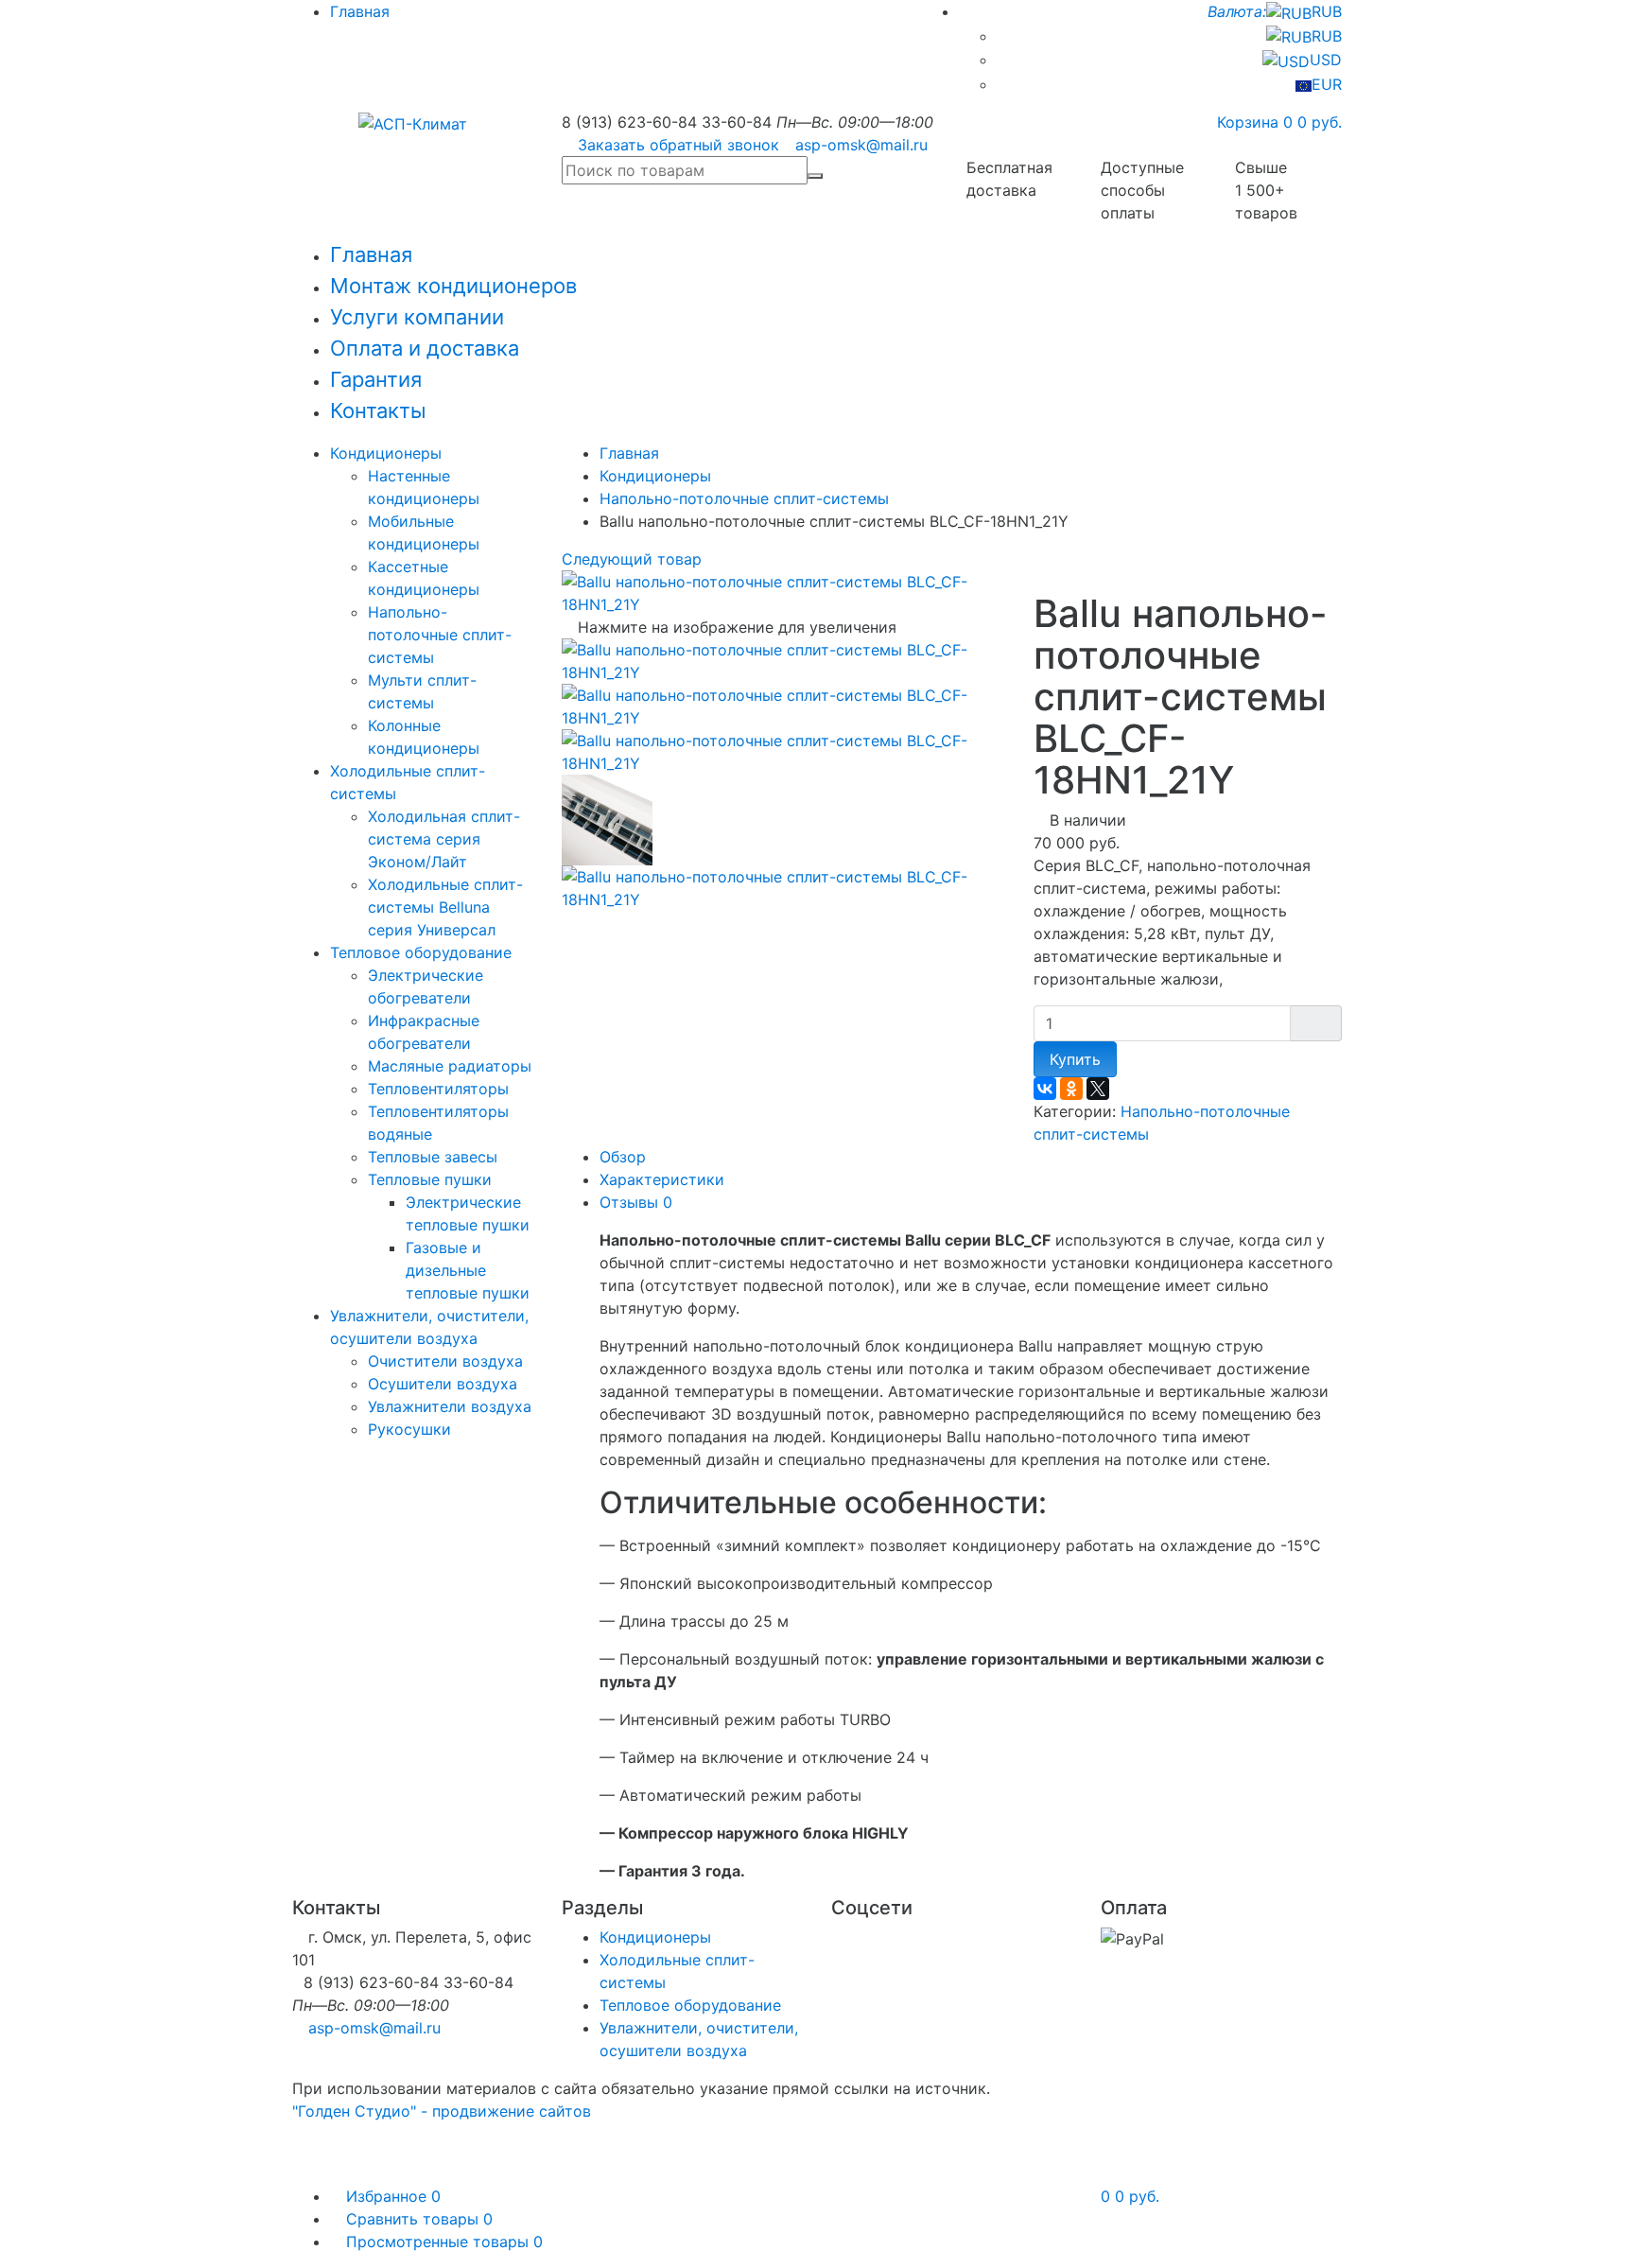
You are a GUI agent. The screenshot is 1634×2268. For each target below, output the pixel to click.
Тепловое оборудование (421, 952)
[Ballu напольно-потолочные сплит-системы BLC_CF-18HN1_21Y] (783, 659)
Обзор (623, 1157)
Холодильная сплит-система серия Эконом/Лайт (444, 839)
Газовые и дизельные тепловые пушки (468, 1270)
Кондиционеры (386, 453)
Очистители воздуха (445, 1361)
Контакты (378, 410)
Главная (360, 11)
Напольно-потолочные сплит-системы (440, 635)
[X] (1098, 1089)
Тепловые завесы (433, 1157)
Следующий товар (634, 559)
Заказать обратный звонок (678, 145)
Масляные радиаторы (450, 1066)
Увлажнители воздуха (450, 1406)
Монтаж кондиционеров (453, 286)
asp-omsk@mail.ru (861, 145)
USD (1326, 60)
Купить (1075, 1059)
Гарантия (376, 379)
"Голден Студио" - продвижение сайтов (442, 2111)
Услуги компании (417, 317)
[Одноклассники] (1071, 1089)
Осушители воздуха (443, 1384)
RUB (1275, 11)
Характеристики (662, 1179)
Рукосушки (409, 1429)
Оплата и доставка (425, 348)
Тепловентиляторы (438, 1089)
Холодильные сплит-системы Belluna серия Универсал (445, 907)
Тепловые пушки (430, 1179)
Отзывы (636, 1202)
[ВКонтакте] (1045, 1089)
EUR (1327, 84)
